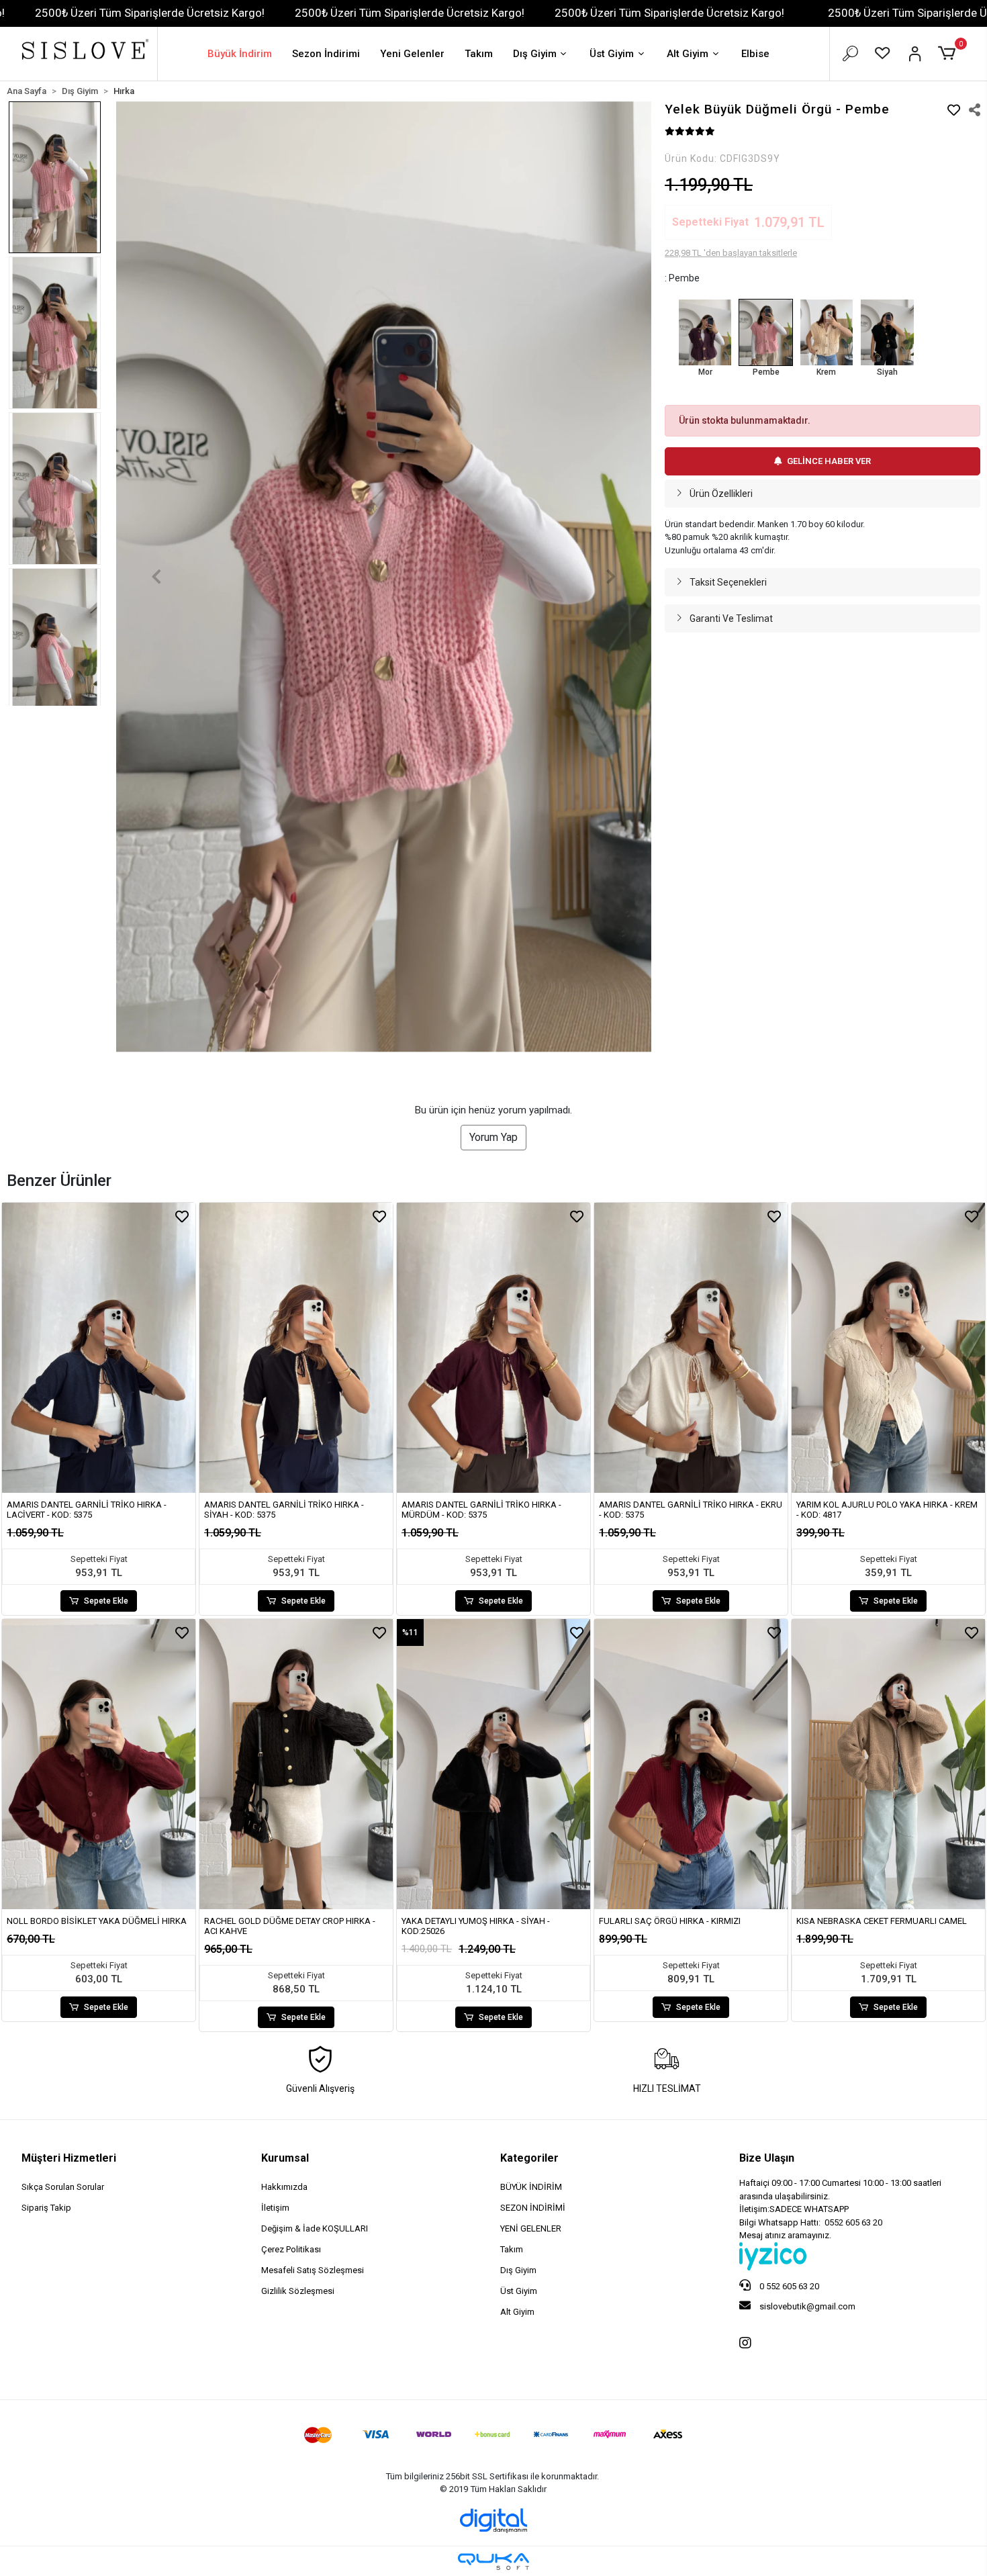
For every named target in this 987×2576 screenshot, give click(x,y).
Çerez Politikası (291, 2249)
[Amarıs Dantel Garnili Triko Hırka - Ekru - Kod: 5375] (691, 1348)
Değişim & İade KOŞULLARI (315, 2228)
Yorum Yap (493, 1137)
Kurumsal (285, 2158)
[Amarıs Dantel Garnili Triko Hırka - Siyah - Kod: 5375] (296, 1348)
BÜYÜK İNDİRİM (531, 2187)
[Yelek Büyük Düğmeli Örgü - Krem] (827, 332)
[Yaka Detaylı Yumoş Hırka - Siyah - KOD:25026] (493, 1764)
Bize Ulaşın (767, 2158)
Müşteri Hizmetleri (69, 2158)
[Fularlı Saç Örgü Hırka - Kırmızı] (691, 1764)
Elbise (755, 54)
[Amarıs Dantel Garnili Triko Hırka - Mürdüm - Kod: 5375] (493, 1348)
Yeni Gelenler (412, 54)
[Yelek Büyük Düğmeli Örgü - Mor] (705, 332)
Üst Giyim (612, 54)
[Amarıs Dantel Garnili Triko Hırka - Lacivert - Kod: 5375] (99, 1348)
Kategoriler (529, 2158)
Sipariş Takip (46, 2208)
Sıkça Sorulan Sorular (63, 2187)
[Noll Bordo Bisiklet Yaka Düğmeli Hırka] (99, 1764)
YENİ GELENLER (531, 2228)
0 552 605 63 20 (788, 2286)
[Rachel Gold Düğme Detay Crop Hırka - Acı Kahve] (296, 1764)
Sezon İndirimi (326, 54)
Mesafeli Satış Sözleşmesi (313, 2270)
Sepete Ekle (106, 1601)
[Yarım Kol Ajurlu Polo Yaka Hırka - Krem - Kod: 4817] (888, 1348)
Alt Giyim (688, 54)
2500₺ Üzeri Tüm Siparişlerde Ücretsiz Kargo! (150, 13)
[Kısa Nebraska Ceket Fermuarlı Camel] (888, 1764)
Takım (479, 54)
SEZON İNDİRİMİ (533, 2208)
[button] (949, 54)
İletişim (275, 2208)
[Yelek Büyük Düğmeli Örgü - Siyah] (887, 332)
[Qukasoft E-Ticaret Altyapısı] (493, 2562)
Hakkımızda (284, 2187)
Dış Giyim (535, 54)
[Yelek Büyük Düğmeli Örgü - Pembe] (765, 332)
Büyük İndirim (240, 54)
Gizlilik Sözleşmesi (298, 2291)
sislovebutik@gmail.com (806, 2306)
